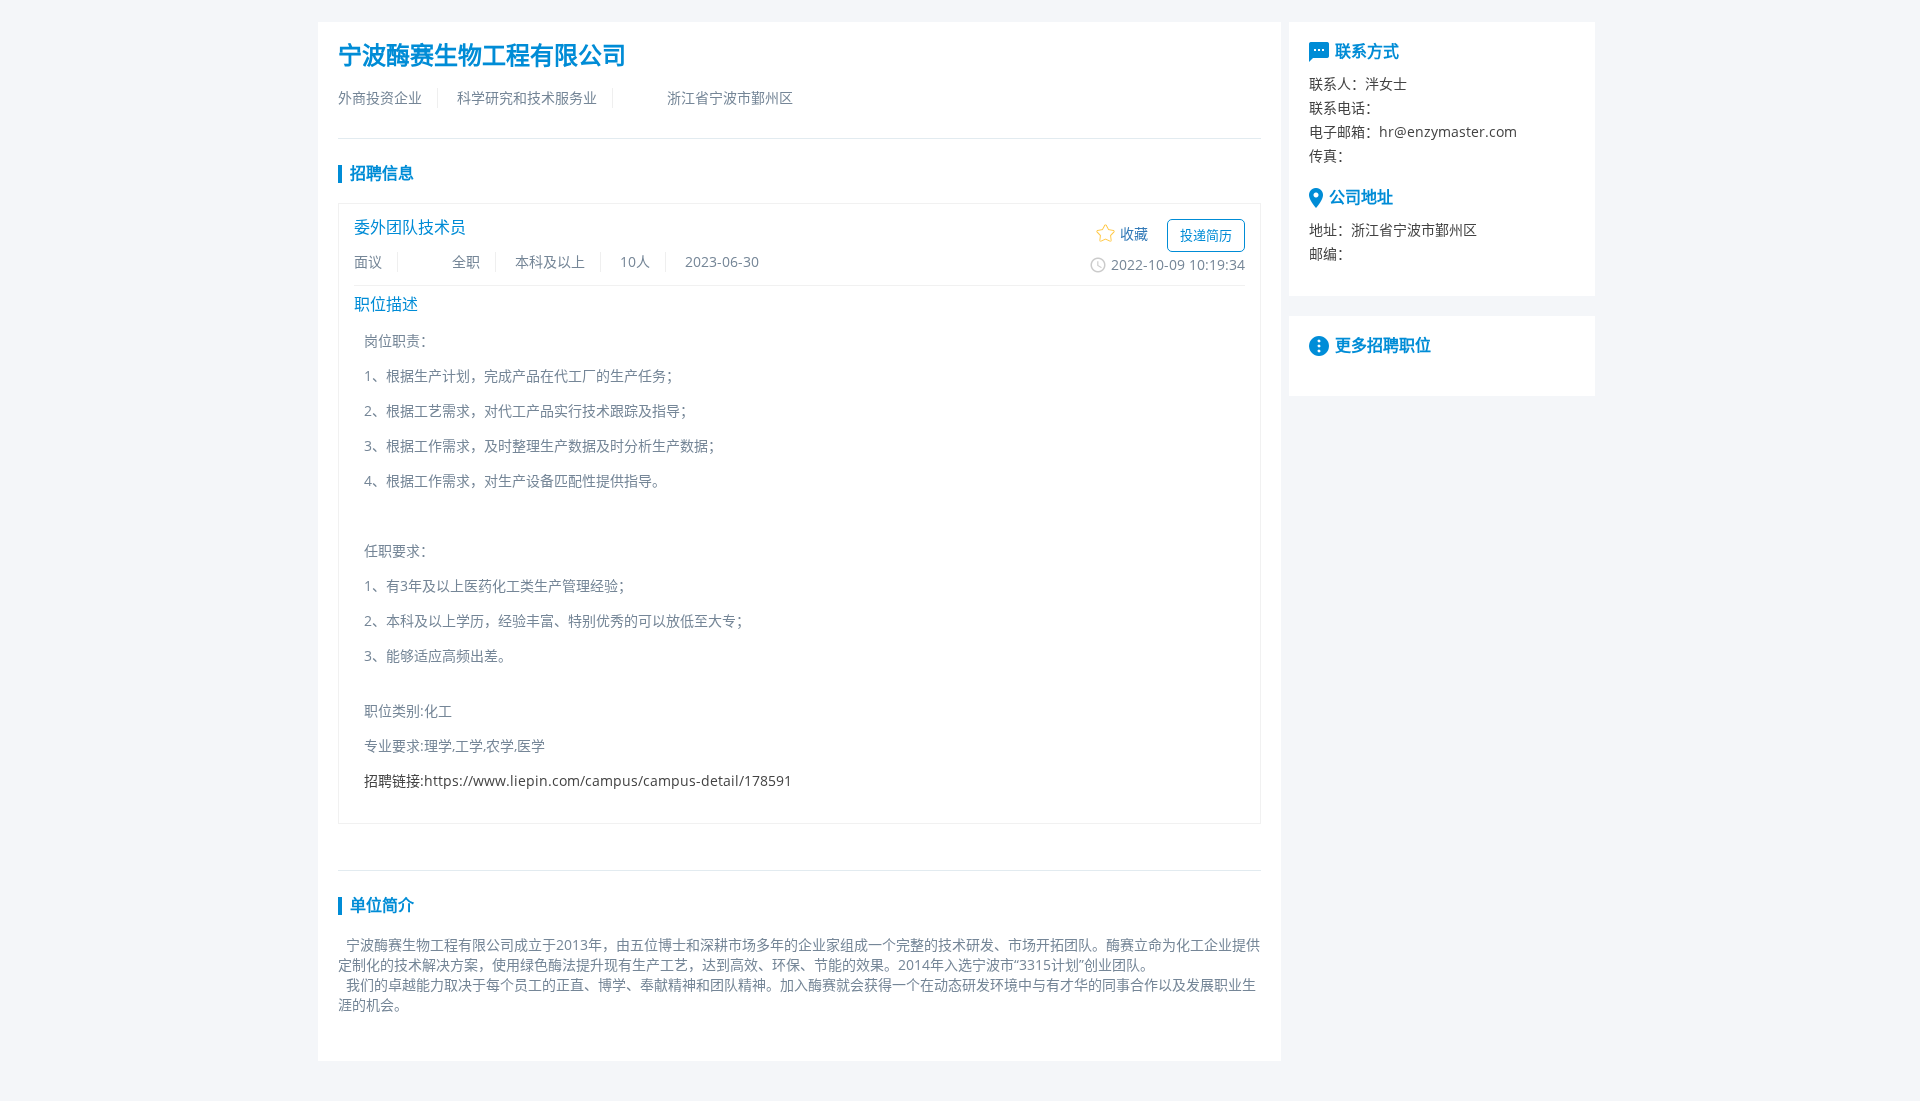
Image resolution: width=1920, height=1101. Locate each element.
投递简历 (1206, 235)
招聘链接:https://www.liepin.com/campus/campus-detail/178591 (578, 780)
